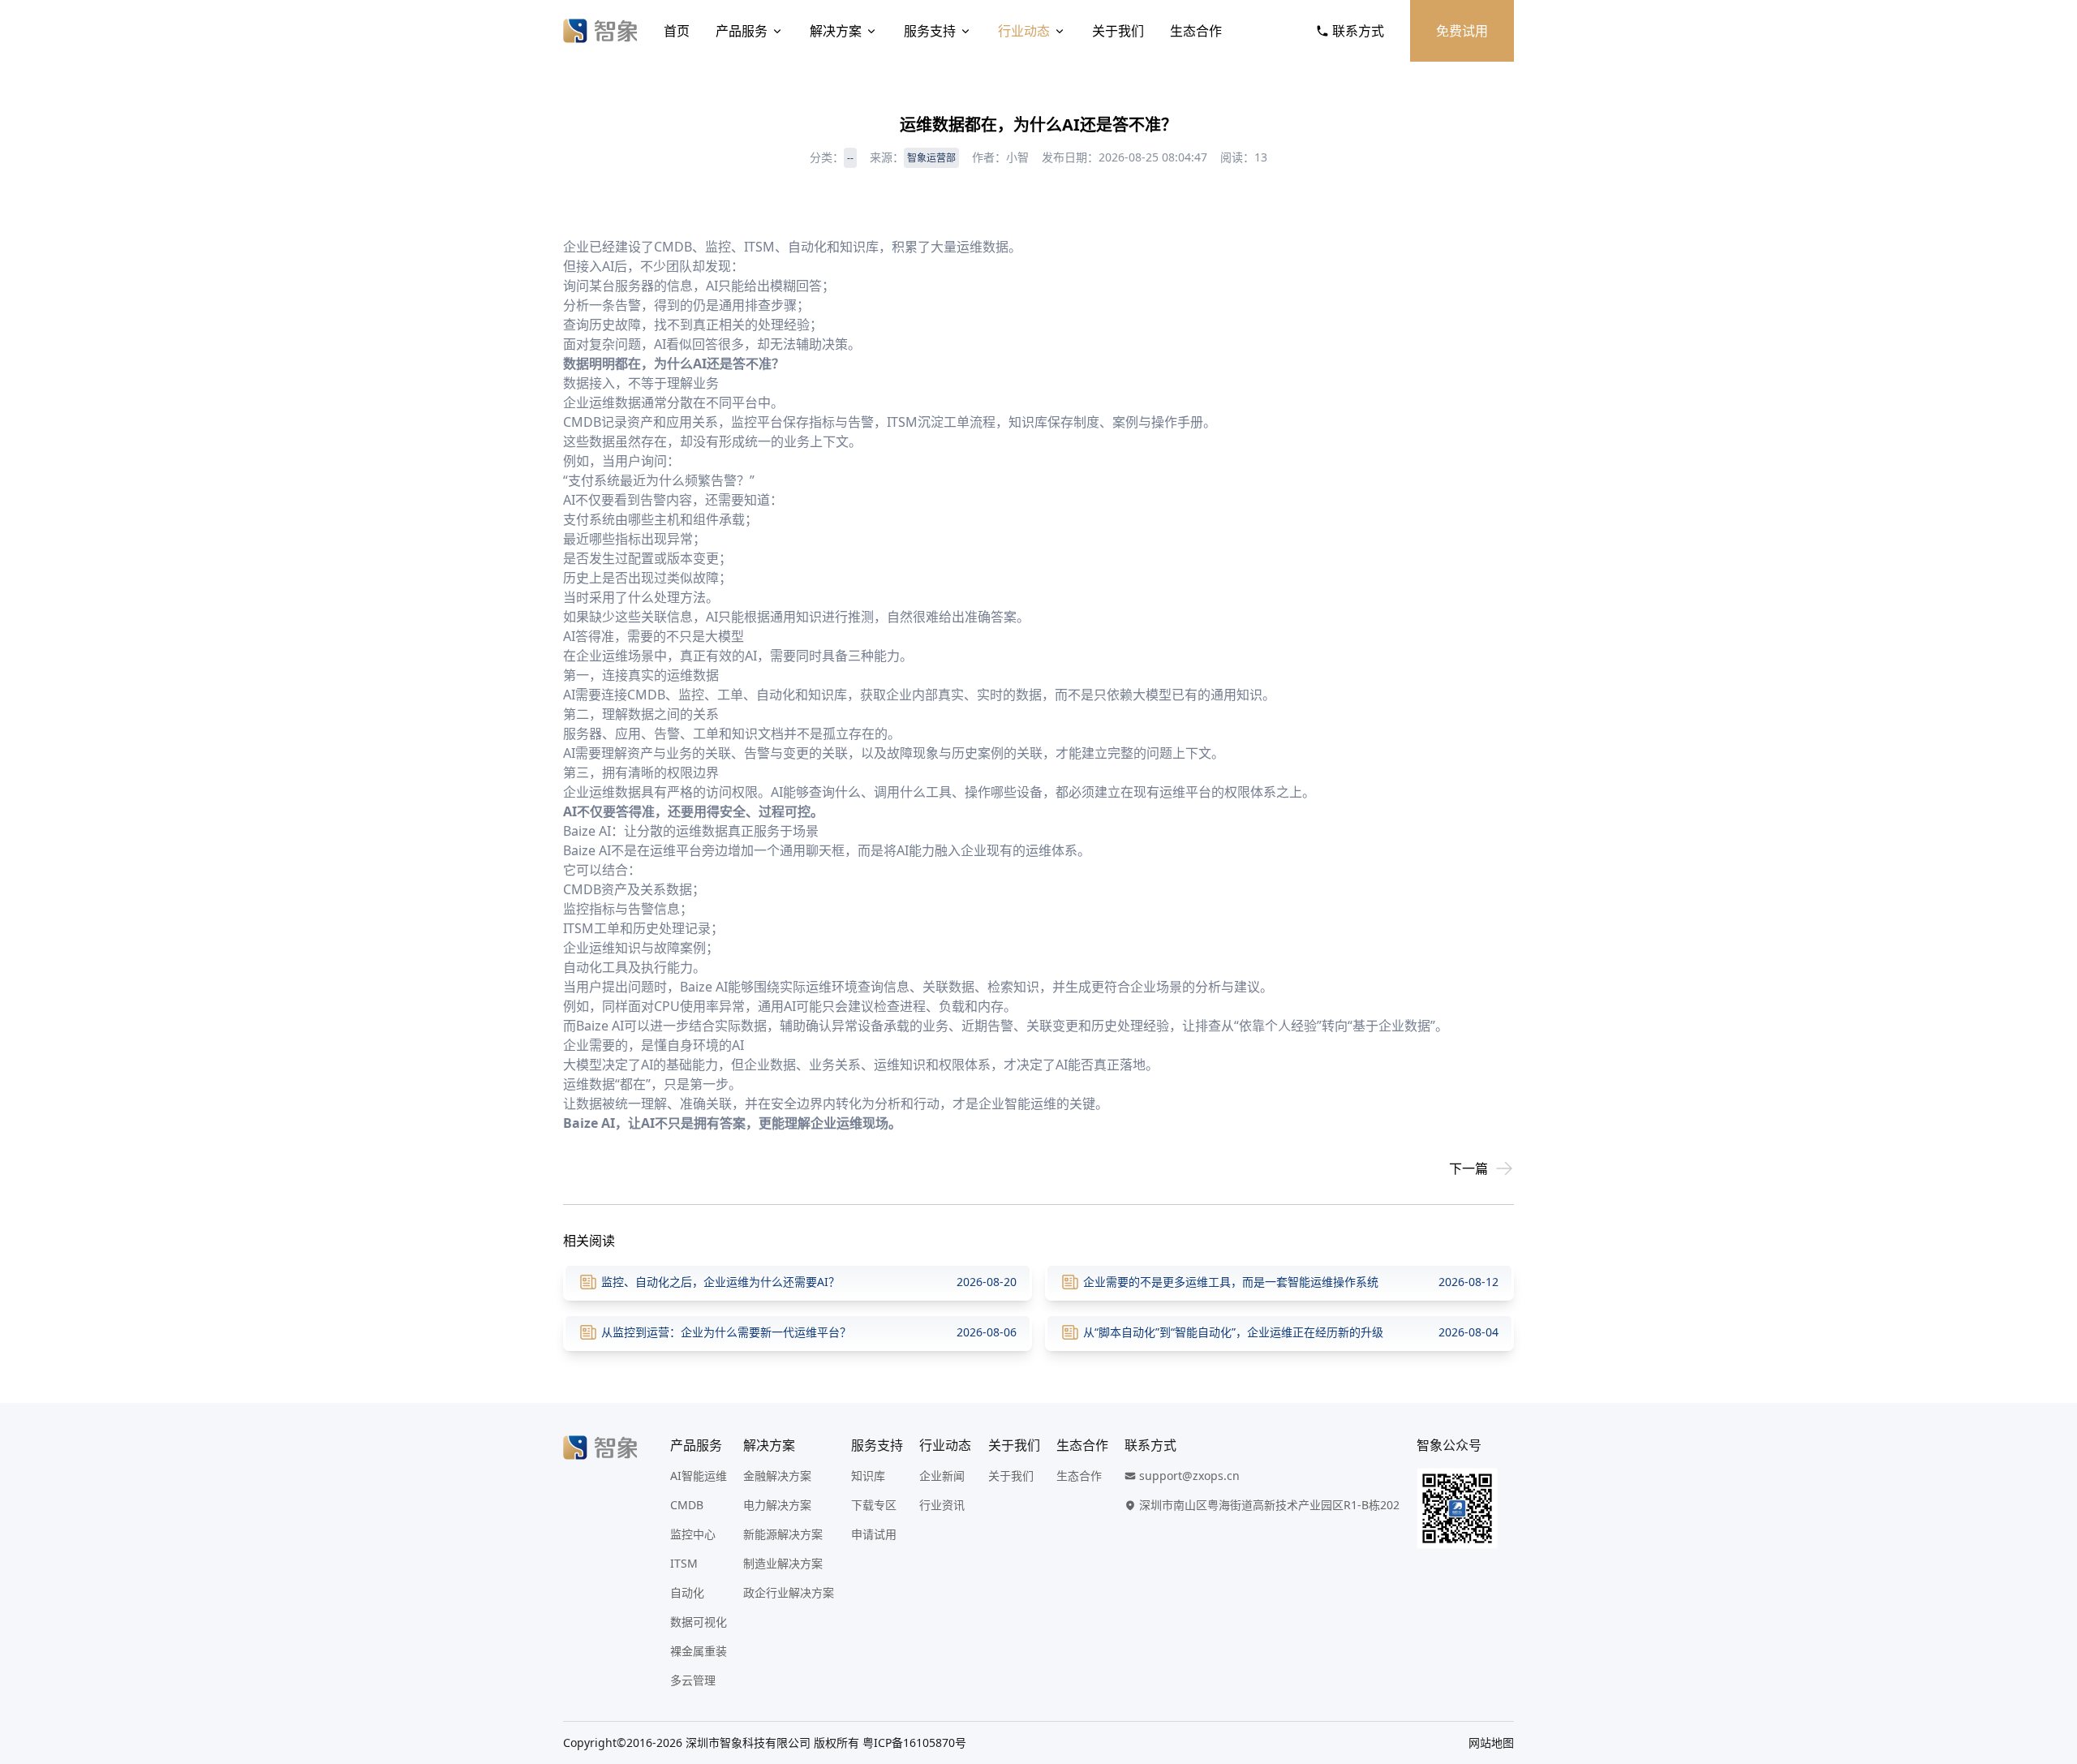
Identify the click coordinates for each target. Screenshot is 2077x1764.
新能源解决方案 (783, 1534)
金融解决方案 (777, 1476)
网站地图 (1491, 1742)
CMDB (687, 1505)
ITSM (684, 1563)
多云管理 (693, 1680)
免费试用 (1462, 31)
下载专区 (874, 1505)
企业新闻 (942, 1476)
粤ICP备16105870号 (914, 1742)
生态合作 (1196, 31)
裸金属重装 (699, 1651)
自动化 (687, 1592)
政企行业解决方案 (789, 1592)
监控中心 (693, 1534)
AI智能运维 (699, 1476)
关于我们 (1118, 31)
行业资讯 (942, 1505)
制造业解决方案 (783, 1563)
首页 (677, 31)
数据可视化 (699, 1622)
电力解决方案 (777, 1505)
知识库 (868, 1476)
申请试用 (874, 1534)
